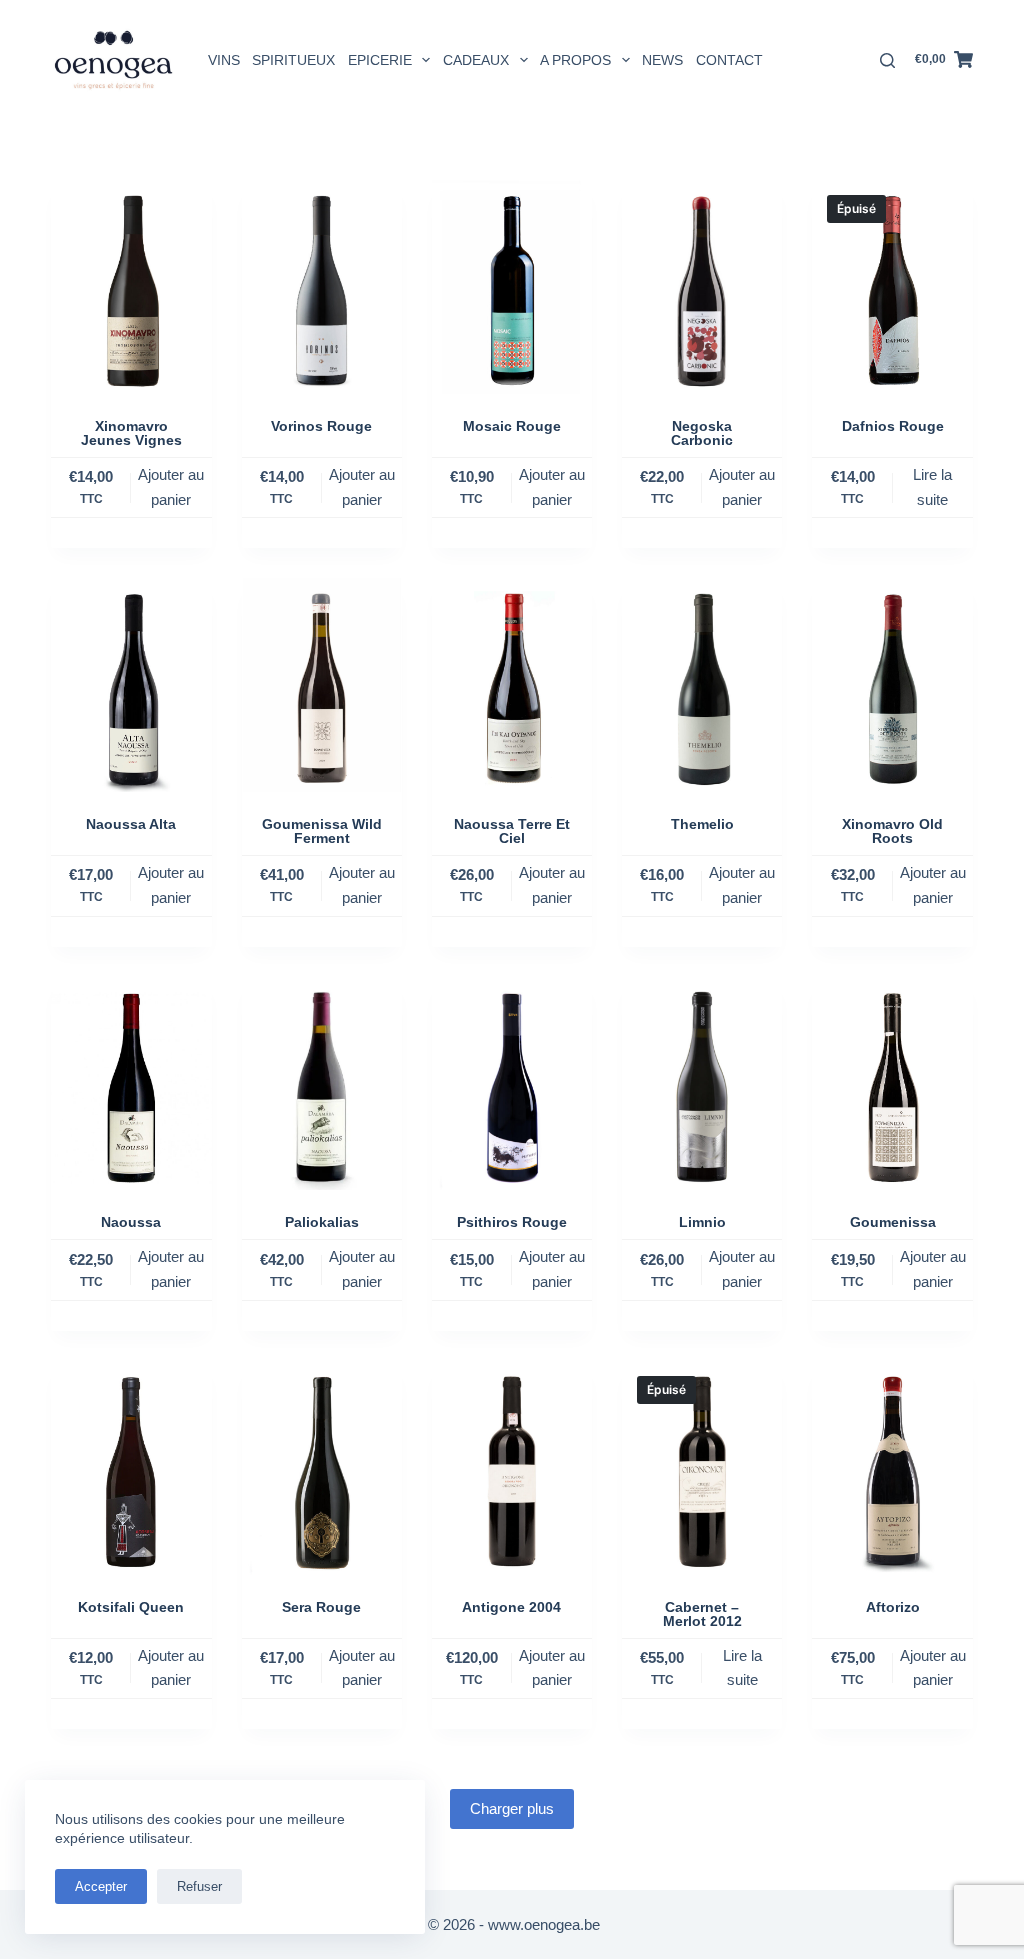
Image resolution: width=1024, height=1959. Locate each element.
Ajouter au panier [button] (171, 487)
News (662, 60)
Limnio (702, 1222)
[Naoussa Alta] (131, 685)
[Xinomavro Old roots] (892, 685)
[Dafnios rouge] (892, 287)
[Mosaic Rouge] (512, 287)
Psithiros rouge (512, 1222)
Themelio (702, 824)
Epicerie (380, 60)
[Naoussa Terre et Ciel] (512, 685)
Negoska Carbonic (702, 433)
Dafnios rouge (893, 426)
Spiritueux (293, 60)
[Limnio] (702, 1084)
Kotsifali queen (131, 1607)
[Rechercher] (887, 60)
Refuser (199, 1886)
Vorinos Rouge (321, 426)
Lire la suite (932, 487)
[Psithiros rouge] (512, 1084)
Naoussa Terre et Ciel (512, 831)
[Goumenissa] (892, 1084)
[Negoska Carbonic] (702, 287)
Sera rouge (321, 1607)
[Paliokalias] (322, 1084)
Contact (729, 60)
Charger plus (512, 1808)
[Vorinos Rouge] (322, 287)
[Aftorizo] (892, 1468)
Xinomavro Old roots (892, 831)
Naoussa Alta (131, 824)
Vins (224, 60)
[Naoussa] (131, 1084)
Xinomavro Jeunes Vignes (131, 433)
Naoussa (131, 1222)
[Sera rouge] (322, 1468)
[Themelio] (702, 685)
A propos (575, 60)
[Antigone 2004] (512, 1468)
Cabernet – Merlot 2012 (702, 1614)
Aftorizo (893, 1607)
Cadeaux (476, 60)
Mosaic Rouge (512, 426)
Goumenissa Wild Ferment (322, 831)
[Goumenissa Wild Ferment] (322, 685)
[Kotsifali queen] (131, 1468)
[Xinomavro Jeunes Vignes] (131, 287)
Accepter (101, 1886)
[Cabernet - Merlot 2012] (702, 1468)
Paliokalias (322, 1222)
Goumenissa (893, 1222)
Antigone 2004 (511, 1607)
